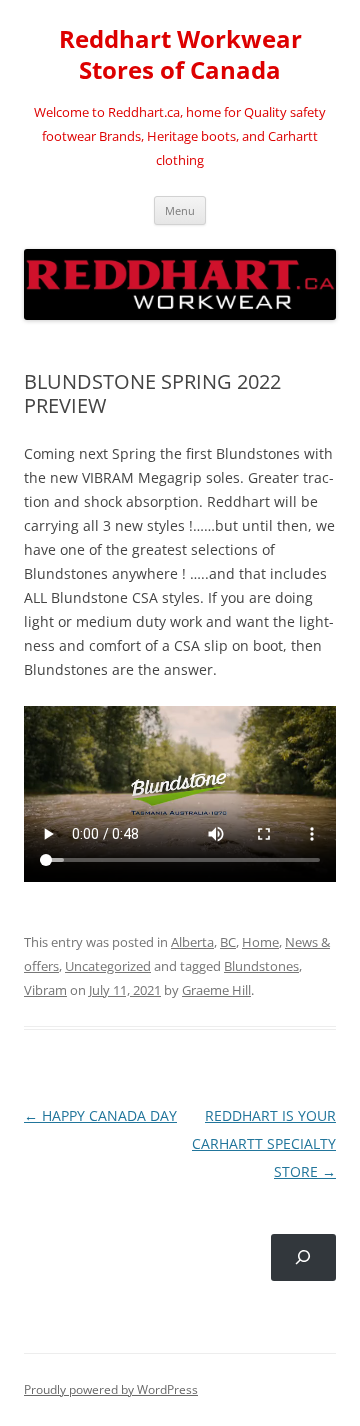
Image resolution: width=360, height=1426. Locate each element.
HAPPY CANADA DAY (100, 1115)
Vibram (45, 990)
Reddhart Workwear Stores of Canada (180, 55)
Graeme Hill (216, 990)
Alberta (192, 942)
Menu (180, 210)
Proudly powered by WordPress (111, 1389)
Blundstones (261, 966)
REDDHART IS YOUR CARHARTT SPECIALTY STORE (264, 1143)
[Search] (303, 1257)
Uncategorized (108, 966)
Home (260, 942)
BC (228, 942)
